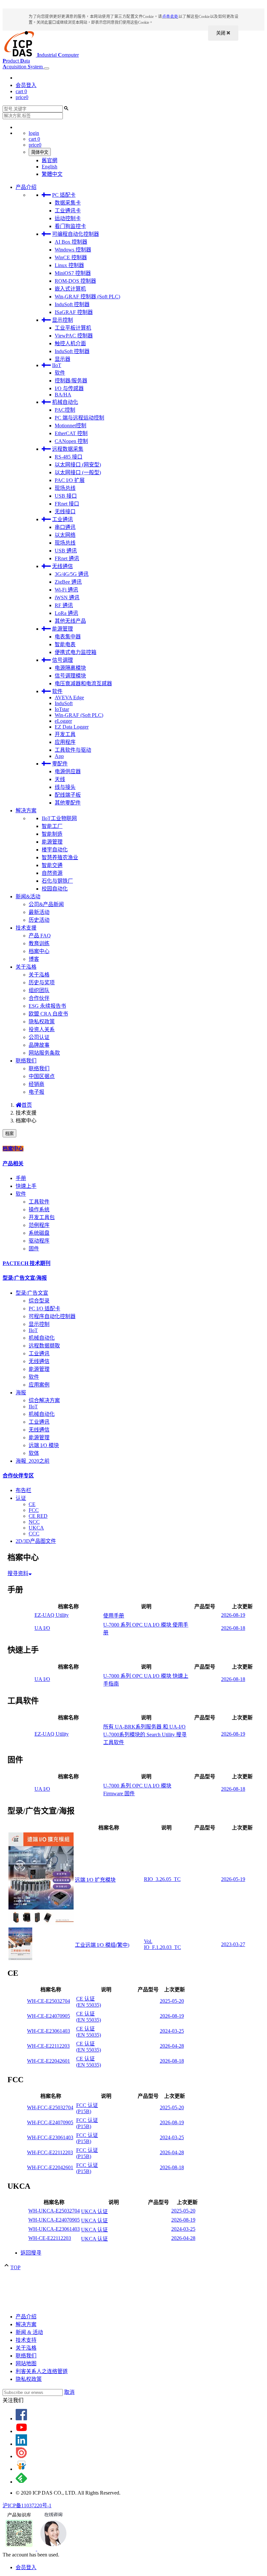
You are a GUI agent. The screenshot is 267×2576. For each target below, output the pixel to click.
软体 (34, 1453)
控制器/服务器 (71, 381)
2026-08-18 (233, 1628)
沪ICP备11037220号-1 (27, 2505)
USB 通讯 (66, 551)
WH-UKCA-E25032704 (54, 2211)
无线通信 (63, 566)
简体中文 (40, 152)
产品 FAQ (40, 936)
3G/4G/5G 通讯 (72, 574)
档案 (9, 1134)
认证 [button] (21, 1498)
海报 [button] (21, 1393)
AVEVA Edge (69, 697)
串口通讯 (65, 527)
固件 (34, 1249)
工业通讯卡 (68, 211)
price (22, 97)
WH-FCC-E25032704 (50, 2107)
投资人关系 (42, 1029)
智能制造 (52, 834)
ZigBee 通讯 (68, 582)
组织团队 (39, 990)
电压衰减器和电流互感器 (83, 683)
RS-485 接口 (69, 457)
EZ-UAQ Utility (52, 1615)
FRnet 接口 (67, 504)
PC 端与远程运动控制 (79, 418)
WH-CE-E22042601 (49, 2061)
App (59, 756)
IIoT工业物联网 (59, 818)
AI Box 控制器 (71, 242)
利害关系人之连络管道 (42, 2371)
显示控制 (63, 320)
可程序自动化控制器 (52, 1316)
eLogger (63, 721)
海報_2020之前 (33, 1461)
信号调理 (63, 660)
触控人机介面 (70, 343)
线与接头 (65, 787)
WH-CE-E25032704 (49, 2001)
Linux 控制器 (69, 265)
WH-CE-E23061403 (49, 2031)
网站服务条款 (44, 1053)
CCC (34, 1534)
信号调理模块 (70, 676)
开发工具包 (42, 1217)
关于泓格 (26, 967)
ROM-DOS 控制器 (75, 281)
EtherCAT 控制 (71, 433)
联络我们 (26, 1061)
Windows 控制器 (73, 250)
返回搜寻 (31, 2253)
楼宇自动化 (55, 850)
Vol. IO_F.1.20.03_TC (162, 1944)
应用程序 (65, 742)
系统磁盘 (39, 1233)
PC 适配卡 (64, 195)
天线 (60, 779)
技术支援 (26, 928)
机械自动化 (65, 402)
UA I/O (42, 1628)
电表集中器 (68, 637)
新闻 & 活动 (29, 2332)
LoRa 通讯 (66, 613)
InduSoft (64, 703)
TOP (15, 2267)
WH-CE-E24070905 (49, 2016)
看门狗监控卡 (70, 226)
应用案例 (39, 1385)
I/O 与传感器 (69, 388)
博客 (34, 959)
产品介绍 (26, 187)
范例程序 (39, 1225)
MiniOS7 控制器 (73, 273)
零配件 (60, 764)
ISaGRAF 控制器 (74, 312)
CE (32, 1504)
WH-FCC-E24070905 (50, 2122)
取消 (69, 2392)
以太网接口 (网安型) (78, 465)
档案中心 (39, 951)
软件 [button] (21, 1194)
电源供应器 (68, 771)
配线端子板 (68, 795)
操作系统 (39, 1210)
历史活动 (39, 920)
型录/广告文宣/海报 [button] (25, 1278)
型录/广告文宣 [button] (32, 1293)
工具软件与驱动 (73, 750)
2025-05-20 (172, 2001)
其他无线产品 (70, 621)
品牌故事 (39, 1045)
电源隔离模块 (70, 668)
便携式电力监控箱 (76, 652)
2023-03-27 (233, 1944)
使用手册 (114, 1616)
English (49, 167)
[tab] (133, 1148)
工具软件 (39, 1202)
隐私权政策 (42, 1022)
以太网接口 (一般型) (78, 472)
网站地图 (26, 2363)
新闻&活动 (28, 897)
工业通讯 (63, 519)
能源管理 (63, 629)
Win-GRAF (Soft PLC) (79, 715)
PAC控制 (65, 410)
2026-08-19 (233, 1615)
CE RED (38, 1516)
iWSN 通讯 (67, 598)
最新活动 (39, 912)
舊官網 (49, 160)
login (34, 133)
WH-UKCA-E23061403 (54, 2229)
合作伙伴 (39, 998)
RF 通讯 (64, 605)
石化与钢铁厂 (57, 881)
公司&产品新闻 (46, 904)
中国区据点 (42, 1076)
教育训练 (39, 943)
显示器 (63, 359)
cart (21, 91)
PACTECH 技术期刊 (27, 1263)
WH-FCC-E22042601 (50, 2167)
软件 (60, 373)
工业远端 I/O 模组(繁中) (102, 1945)
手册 (21, 1178)
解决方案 (26, 811)
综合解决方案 (44, 1400)
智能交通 (52, 865)
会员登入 (26, 85)
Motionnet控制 (70, 426)
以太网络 (65, 535)
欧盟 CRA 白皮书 (48, 1014)
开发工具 (65, 734)
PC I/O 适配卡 (44, 1309)
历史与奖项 (42, 982)
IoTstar (62, 709)
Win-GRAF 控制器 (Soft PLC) (87, 297)
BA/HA (63, 395)
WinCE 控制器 (71, 257)
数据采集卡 (68, 203)
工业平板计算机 (73, 328)
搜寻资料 (18, 1573)
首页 (27, 1105)
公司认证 (39, 1037)
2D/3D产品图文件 (36, 1541)
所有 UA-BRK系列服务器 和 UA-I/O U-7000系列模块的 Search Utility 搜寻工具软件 (145, 1735)
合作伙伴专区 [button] (18, 1476)
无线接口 (65, 512)
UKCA (36, 1528)
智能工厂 (52, 826)
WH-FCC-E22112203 (50, 2152)
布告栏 (23, 1490)
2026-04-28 (172, 2046)
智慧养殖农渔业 (60, 857)
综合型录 (39, 1301)
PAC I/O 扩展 (70, 480)
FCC (34, 1510)
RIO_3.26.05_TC (162, 1879)
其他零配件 (68, 803)
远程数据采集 (68, 449)
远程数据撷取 (44, 1346)
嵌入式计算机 (70, 289)
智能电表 (65, 644)
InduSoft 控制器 (72, 304)
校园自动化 (55, 889)
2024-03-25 (172, 2031)
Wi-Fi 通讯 (66, 590)
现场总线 (65, 488)
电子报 (36, 1092)
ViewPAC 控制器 (74, 336)
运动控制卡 (68, 218)
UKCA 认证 (94, 2211)
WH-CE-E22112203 (48, 2046)
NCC (34, 1522)
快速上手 (26, 1186)
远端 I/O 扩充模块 (95, 1880)
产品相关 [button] (13, 1164)
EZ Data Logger (72, 727)
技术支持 (26, 2340)
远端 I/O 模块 (44, 1445)
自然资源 (52, 873)
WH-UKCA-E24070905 (54, 2220)
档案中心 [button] (13, 1149)
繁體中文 (52, 174)
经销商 (36, 1084)
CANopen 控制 (71, 441)
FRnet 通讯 (67, 558)
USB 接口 (66, 496)
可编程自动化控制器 (76, 234)
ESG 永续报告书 (47, 1006)
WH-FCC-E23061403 (50, 2137)
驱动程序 (39, 1241)
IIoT (57, 365)
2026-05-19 (233, 1879)
